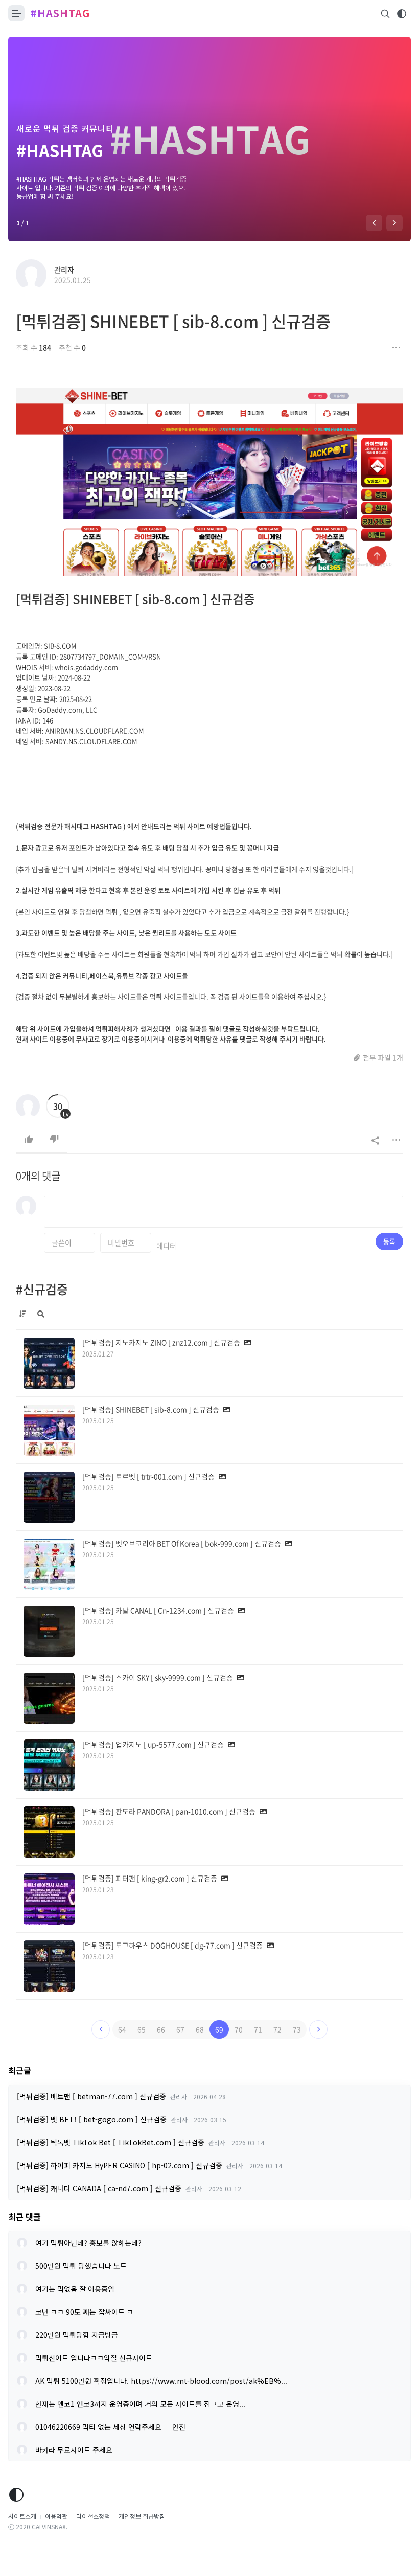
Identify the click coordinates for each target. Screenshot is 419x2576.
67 (180, 2029)
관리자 (64, 269)
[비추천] (54, 1139)
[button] (374, 223)
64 (122, 2029)
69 (219, 2029)
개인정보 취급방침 (142, 2516)
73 (297, 2029)
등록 (389, 1241)
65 (142, 2029)
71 (258, 2029)
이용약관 (56, 2516)
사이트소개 (22, 2516)
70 (239, 2029)
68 (200, 2029)
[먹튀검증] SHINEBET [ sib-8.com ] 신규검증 (173, 321)
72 (277, 2029)
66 (161, 2029)
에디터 (166, 1246)
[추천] (29, 1139)
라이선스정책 (93, 2516)
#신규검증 (42, 1289)
